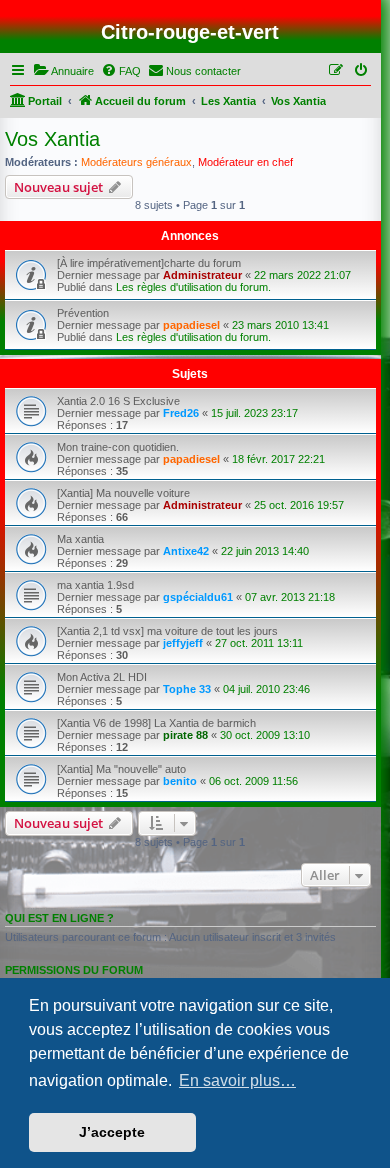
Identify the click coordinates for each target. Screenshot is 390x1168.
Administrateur (202, 275)
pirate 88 (185, 735)
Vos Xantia (52, 139)
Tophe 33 (187, 689)
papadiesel (191, 325)
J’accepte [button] (112, 1132)
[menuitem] (63, 71)
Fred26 (181, 413)
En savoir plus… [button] (237, 1080)
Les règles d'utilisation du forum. (193, 287)
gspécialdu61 (198, 597)
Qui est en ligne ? (59, 918)
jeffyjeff (183, 643)
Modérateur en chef (245, 162)
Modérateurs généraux (136, 162)
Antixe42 (186, 551)
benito (180, 781)
